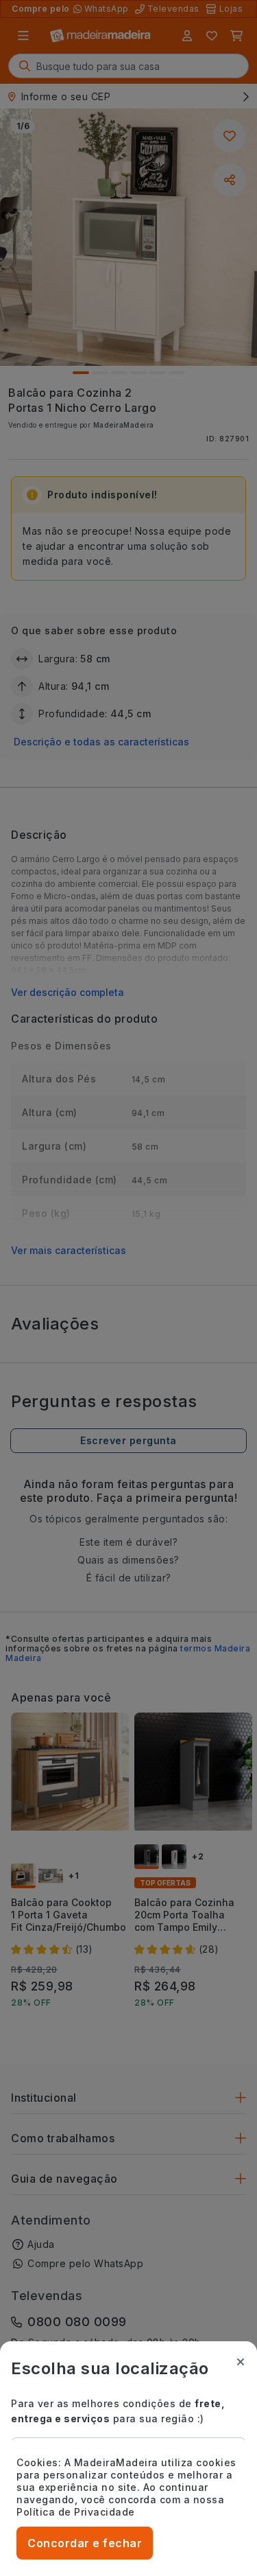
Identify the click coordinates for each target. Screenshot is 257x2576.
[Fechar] (241, 2362)
